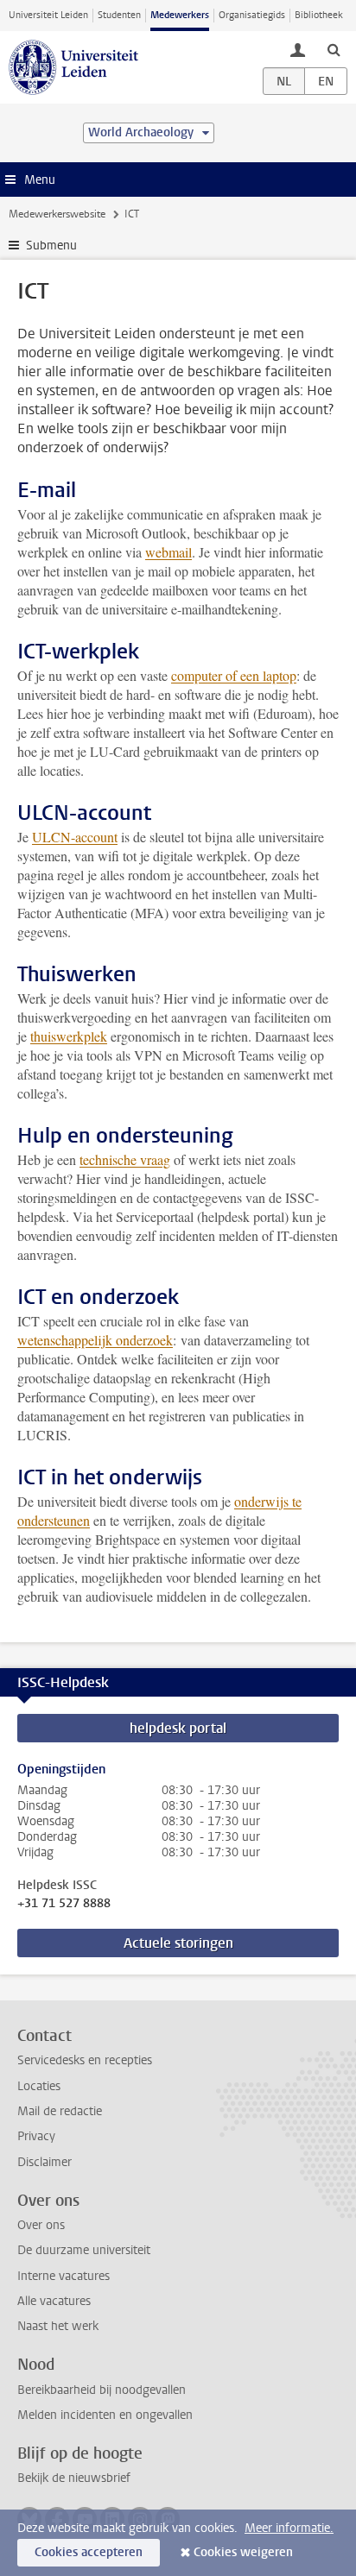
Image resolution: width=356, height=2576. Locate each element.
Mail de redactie (60, 2111)
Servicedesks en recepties (85, 2060)
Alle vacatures (54, 2301)
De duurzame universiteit (84, 2250)
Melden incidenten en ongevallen (105, 2415)
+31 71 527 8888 (64, 1904)
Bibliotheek (319, 15)
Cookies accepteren (89, 2552)
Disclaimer (44, 2162)
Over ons (41, 2225)
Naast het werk (58, 2326)
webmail (168, 552)
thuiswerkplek (69, 1036)
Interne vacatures (64, 2276)
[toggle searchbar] (334, 49)
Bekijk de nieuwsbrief (74, 2478)
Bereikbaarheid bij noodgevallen (102, 2390)
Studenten (119, 15)
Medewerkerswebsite (57, 214)
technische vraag (125, 1159)
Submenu (51, 246)
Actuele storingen (178, 1943)
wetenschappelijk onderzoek (95, 1340)
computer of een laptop (234, 675)
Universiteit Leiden (48, 15)
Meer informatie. (289, 2528)
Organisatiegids (252, 15)
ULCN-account (75, 837)
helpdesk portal (178, 1728)
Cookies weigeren (243, 2552)
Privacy (36, 2136)
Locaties (39, 2086)
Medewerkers (180, 15)
